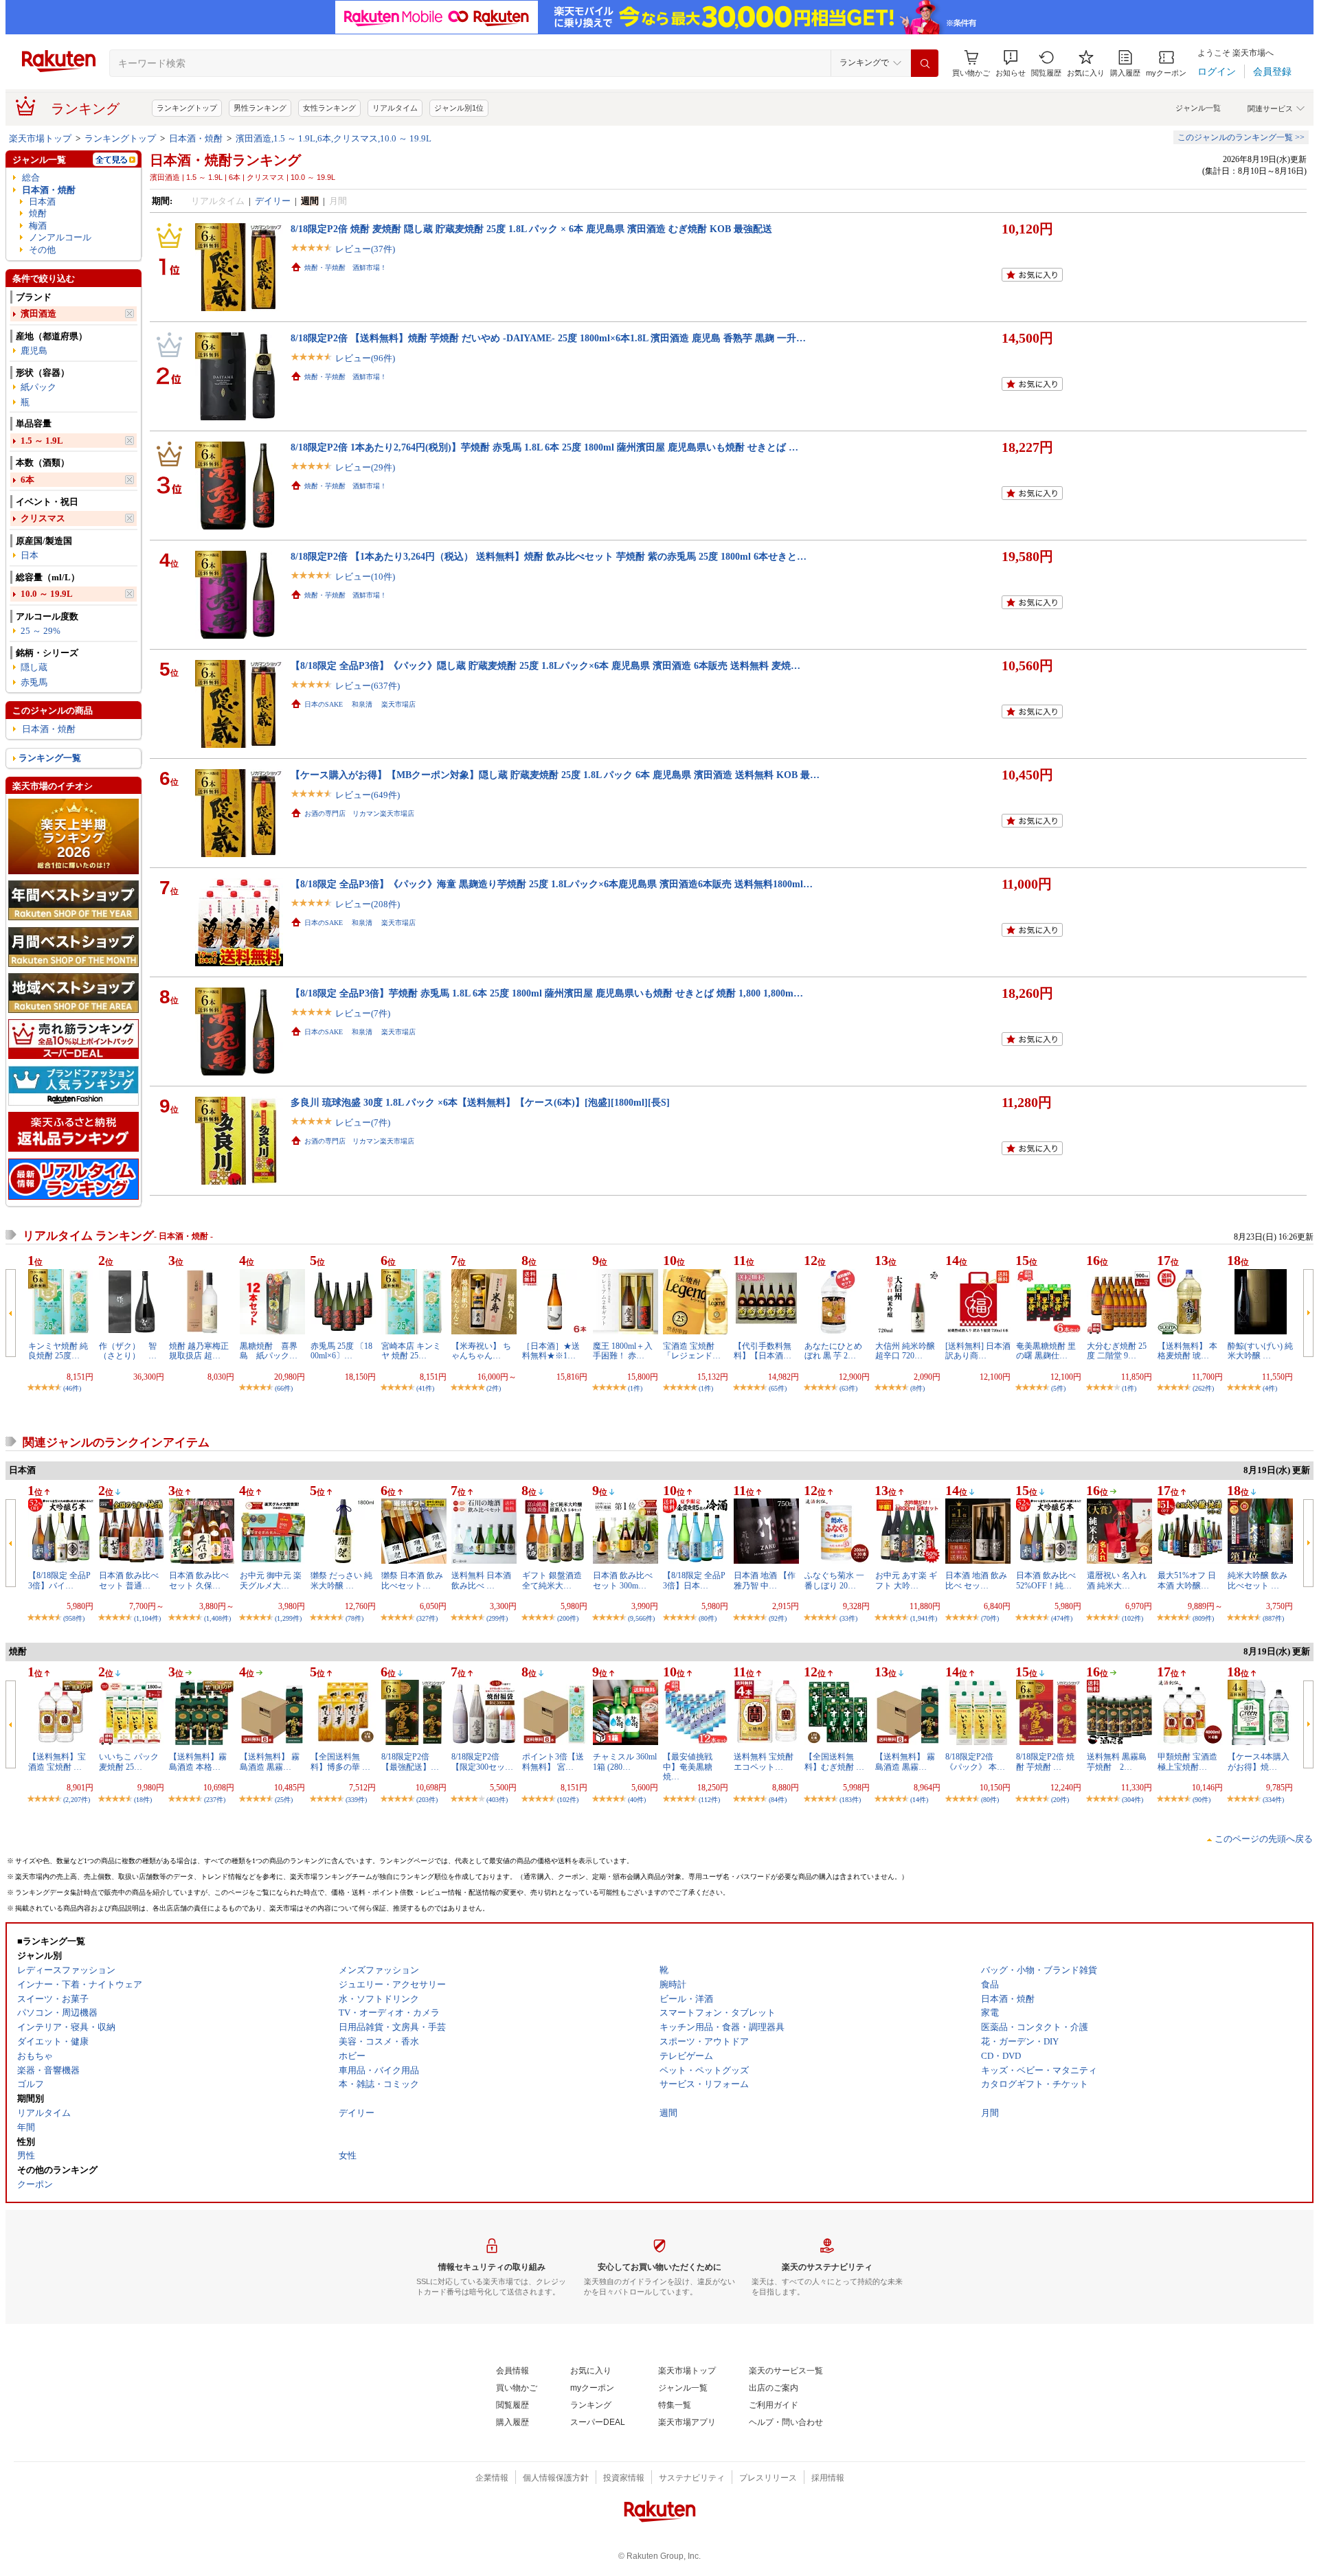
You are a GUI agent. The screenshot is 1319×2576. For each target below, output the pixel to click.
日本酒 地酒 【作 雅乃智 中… (765, 1580)
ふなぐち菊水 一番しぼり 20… (834, 1580)
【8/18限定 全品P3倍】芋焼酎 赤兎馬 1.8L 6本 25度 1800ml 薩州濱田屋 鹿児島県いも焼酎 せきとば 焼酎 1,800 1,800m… (547, 993)
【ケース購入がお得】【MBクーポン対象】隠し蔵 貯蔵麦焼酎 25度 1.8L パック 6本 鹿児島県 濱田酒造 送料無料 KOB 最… (555, 775)
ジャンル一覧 (1198, 108)
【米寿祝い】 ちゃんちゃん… (481, 1351)
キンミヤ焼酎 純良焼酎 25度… (58, 1351)
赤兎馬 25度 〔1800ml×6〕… (341, 1351)
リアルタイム (395, 108)
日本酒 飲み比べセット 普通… (129, 1580)
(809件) (1203, 1618)
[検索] (925, 63)
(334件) (1273, 1800)
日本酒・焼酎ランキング (225, 160)
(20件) (1060, 1800)
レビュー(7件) (363, 1013)
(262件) (1203, 1388)
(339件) (356, 1800)
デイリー (273, 201)
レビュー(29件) (365, 467)
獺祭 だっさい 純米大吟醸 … (341, 1580)
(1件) (635, 1388)
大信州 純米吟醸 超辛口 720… (905, 1351)
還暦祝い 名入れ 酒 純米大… (1117, 1580)
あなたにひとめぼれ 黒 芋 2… (833, 1351)
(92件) (778, 1618)
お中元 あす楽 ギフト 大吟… (906, 1580)
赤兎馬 (34, 682)
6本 (27, 480)
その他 (42, 250)
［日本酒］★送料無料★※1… (551, 1351)
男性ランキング (260, 108)
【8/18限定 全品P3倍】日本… (694, 1580)
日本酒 (42, 202)
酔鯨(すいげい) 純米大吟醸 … (1260, 1351)
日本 (30, 555)
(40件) (637, 1800)
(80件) (708, 1618)
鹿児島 (34, 351)
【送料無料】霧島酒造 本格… (198, 1762)
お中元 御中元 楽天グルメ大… (271, 1580)
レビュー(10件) (365, 577)
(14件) (919, 1800)
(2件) (494, 1388)
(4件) (1270, 1388)
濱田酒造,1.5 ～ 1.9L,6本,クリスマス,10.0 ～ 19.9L (334, 138)
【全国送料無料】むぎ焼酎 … (834, 1762)
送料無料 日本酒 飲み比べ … (481, 1580)
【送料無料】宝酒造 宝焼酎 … (57, 1762)
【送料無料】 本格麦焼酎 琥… (1187, 1351)
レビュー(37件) (365, 249)
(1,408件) (217, 1618)
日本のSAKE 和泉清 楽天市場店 (360, 704)
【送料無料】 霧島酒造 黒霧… (270, 1762)
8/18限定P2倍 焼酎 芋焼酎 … (1045, 1762)
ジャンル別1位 (459, 108)
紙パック (38, 387)
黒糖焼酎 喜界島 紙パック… (269, 1351)
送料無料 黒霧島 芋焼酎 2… (1121, 1762)
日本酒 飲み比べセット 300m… (623, 1580)
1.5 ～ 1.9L (42, 441)
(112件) (709, 1800)
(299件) (497, 1618)
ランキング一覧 (50, 758)
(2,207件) (77, 1800)
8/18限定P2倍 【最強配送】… (410, 1762)
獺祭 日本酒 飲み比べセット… (412, 1580)
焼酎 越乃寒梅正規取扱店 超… (199, 1351)
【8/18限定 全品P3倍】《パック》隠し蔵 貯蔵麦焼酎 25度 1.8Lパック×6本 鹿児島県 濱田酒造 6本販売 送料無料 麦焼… (545, 665)
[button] (1011, 64)
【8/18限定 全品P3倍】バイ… (59, 1580)
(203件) (427, 1800)
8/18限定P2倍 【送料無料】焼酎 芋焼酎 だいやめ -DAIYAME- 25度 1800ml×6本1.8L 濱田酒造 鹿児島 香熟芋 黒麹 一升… (548, 338)
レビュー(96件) (365, 358)
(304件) (1132, 1800)
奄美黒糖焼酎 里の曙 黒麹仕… (1046, 1351)
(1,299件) (288, 1618)
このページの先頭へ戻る (1264, 1839)
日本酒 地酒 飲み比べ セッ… (976, 1580)
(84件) (778, 1800)
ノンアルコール (60, 237)
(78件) (354, 1618)
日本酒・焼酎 (196, 138)
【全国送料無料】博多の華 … (340, 1762)
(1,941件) (924, 1618)
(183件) (850, 1800)
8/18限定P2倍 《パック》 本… (975, 1762)
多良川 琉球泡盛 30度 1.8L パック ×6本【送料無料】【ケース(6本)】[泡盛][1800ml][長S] (480, 1102)
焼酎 (38, 213)
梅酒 (38, 226)
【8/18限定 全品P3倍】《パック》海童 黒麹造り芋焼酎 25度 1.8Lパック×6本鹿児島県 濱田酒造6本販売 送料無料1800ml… (552, 884)
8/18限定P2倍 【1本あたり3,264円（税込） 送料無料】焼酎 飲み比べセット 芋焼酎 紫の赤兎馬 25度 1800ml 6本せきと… (549, 556)
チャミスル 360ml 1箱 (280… (625, 1762)
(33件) (848, 1618)
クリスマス (43, 518)
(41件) (425, 1388)
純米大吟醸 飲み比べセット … (1258, 1580)
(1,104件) (147, 1618)
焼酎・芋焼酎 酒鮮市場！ (346, 267)
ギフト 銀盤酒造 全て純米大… (552, 1580)
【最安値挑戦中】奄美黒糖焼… (688, 1767)
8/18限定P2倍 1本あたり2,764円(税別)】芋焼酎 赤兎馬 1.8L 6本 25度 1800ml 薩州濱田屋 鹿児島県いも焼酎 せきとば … (544, 447)
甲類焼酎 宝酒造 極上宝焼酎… (1187, 1762)
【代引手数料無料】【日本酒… (763, 1351)
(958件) (74, 1618)
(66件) (284, 1388)
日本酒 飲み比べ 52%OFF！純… (1046, 1580)
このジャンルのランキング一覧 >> (1241, 137)
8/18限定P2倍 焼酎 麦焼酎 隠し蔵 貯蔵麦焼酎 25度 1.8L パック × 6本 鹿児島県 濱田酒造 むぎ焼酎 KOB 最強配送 (531, 229)
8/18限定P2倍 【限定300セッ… (482, 1762)
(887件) (1273, 1618)
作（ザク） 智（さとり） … (128, 1351)
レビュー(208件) (368, 904)
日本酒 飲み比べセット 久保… (199, 1580)
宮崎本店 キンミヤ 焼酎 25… (411, 1351)
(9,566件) (641, 1618)
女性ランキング (329, 108)
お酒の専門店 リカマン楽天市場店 (359, 813)
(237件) (215, 1800)
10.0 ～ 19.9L (47, 594)
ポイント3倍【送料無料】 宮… (553, 1762)
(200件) (568, 1618)
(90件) (1202, 1800)
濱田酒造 (38, 314)
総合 (31, 178)
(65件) (778, 1388)
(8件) (917, 1388)
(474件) (1062, 1618)
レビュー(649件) (368, 795)
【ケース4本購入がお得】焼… (1259, 1762)
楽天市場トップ (40, 138)
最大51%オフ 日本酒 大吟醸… (1187, 1580)
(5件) (1058, 1388)
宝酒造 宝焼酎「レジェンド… (692, 1351)
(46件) (72, 1388)
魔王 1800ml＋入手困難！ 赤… (623, 1351)
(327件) (427, 1618)
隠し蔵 (34, 667)
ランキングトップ (187, 108)
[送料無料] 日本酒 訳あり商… (978, 1351)
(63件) (848, 1388)
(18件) (143, 1800)
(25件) (284, 1800)
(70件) (990, 1618)
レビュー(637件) (368, 686)
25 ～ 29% (41, 631)
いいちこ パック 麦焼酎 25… (129, 1762)
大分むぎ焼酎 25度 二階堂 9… (1117, 1351)
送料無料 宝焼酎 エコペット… (764, 1762)
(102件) (1132, 1618)
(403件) (497, 1800)
